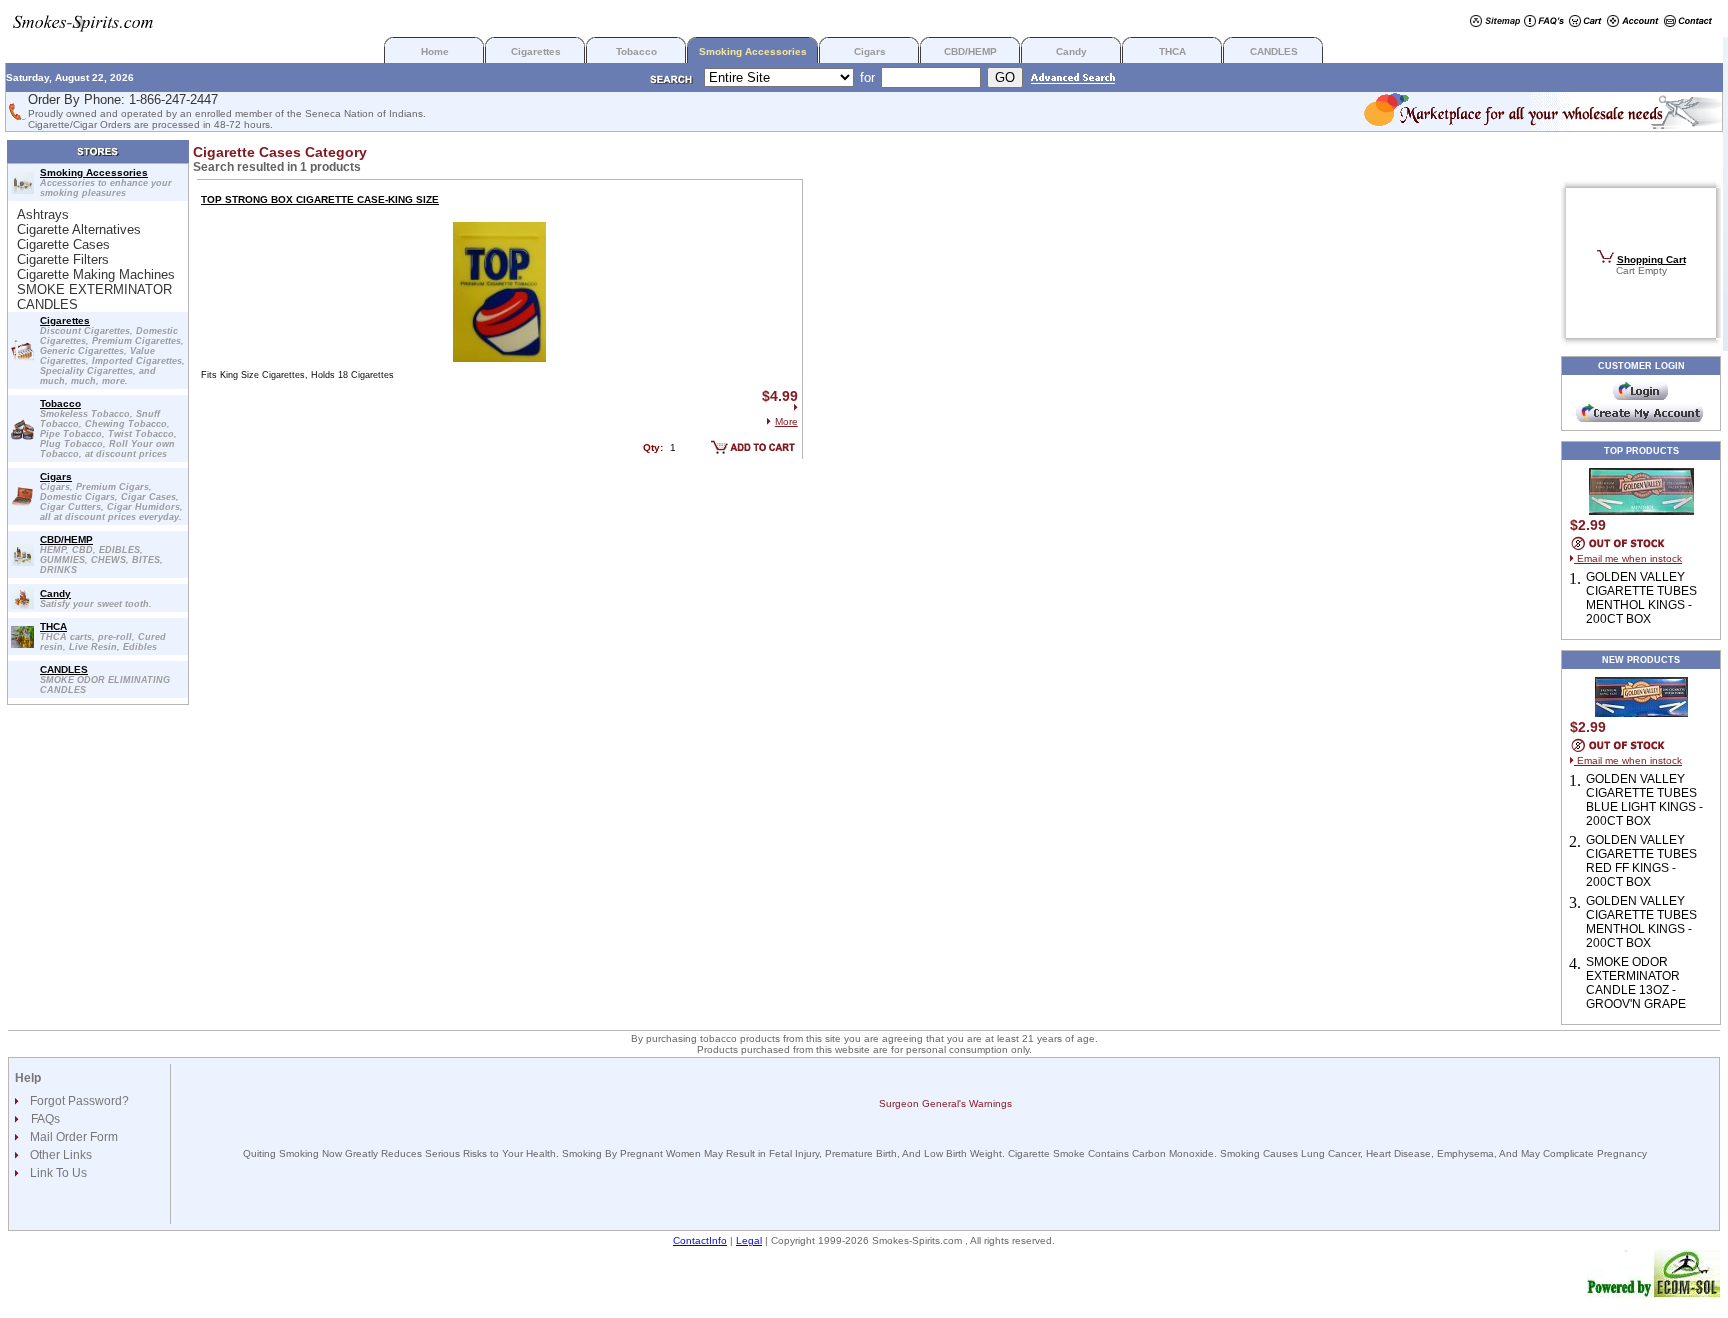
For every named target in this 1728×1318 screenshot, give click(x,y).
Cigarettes (536, 51)
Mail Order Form (72, 1137)
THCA (1172, 51)
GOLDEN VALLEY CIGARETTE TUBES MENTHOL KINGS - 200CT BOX (1641, 598)
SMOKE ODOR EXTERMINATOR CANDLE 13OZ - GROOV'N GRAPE (1636, 983)
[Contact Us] (1688, 22)
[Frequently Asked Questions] (1544, 22)
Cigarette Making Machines (96, 274)
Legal (749, 1240)
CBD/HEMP (970, 51)
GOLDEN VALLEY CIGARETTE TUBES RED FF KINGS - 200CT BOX (1641, 861)
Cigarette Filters (63, 259)
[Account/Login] (1633, 22)
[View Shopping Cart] (1585, 22)
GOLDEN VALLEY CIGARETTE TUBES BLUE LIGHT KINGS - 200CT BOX (1644, 800)
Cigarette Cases (63, 244)
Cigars (870, 51)
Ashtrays (43, 214)
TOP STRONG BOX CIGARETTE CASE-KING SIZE (320, 199)
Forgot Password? (78, 1101)
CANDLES (1274, 51)
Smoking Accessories (753, 51)
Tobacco (636, 51)
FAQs (45, 1119)
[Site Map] (1495, 22)
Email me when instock (1628, 558)
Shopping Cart (1651, 259)
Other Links (59, 1155)
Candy (1071, 51)
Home (435, 51)
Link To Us (57, 1173)
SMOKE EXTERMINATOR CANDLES (94, 297)
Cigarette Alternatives (79, 229)
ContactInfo (700, 1240)
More (786, 421)
